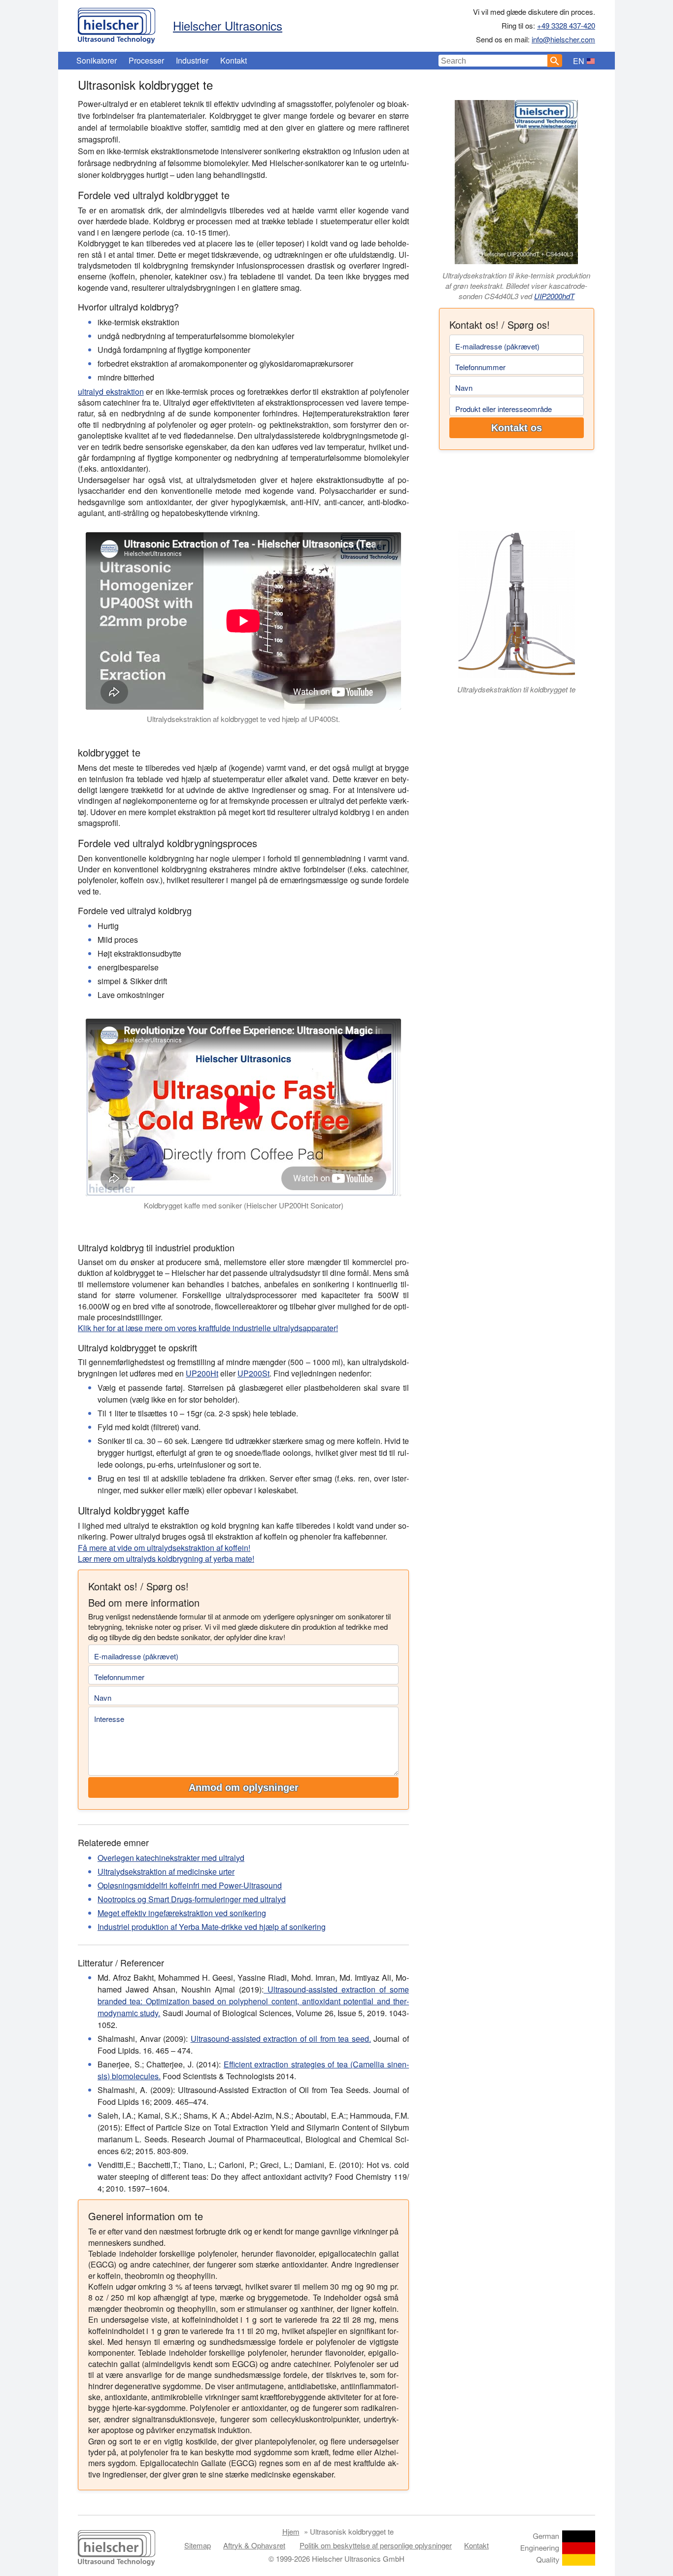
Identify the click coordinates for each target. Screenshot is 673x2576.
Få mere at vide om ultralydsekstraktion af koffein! (164, 1548)
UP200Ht (202, 1373)
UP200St (253, 1373)
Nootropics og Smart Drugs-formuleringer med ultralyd (192, 1899)
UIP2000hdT (554, 296)
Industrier (192, 60)
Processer (146, 60)
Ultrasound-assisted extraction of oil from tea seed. (281, 2039)
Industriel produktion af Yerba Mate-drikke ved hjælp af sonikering (212, 1927)
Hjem (291, 2531)
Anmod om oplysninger (244, 1787)
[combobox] (493, 61)
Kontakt (234, 60)
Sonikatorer (97, 60)
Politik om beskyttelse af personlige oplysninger (376, 2545)
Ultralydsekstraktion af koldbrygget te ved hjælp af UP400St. (243, 719)
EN (579, 61)
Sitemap (198, 2545)
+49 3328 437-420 (566, 25)
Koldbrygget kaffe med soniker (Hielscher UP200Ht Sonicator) (244, 1205)
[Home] (117, 23)
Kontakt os (517, 428)
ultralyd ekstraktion (111, 392)
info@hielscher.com (563, 39)
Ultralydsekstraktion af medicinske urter (166, 1872)
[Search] (555, 61)
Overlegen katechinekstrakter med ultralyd (171, 1858)
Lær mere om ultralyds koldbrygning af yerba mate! (166, 1559)
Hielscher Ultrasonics (228, 25)
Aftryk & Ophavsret (254, 2545)
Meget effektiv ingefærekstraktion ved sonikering (182, 1913)
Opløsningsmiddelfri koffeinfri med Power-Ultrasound (190, 1885)
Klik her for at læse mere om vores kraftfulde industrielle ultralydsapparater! (208, 1328)
